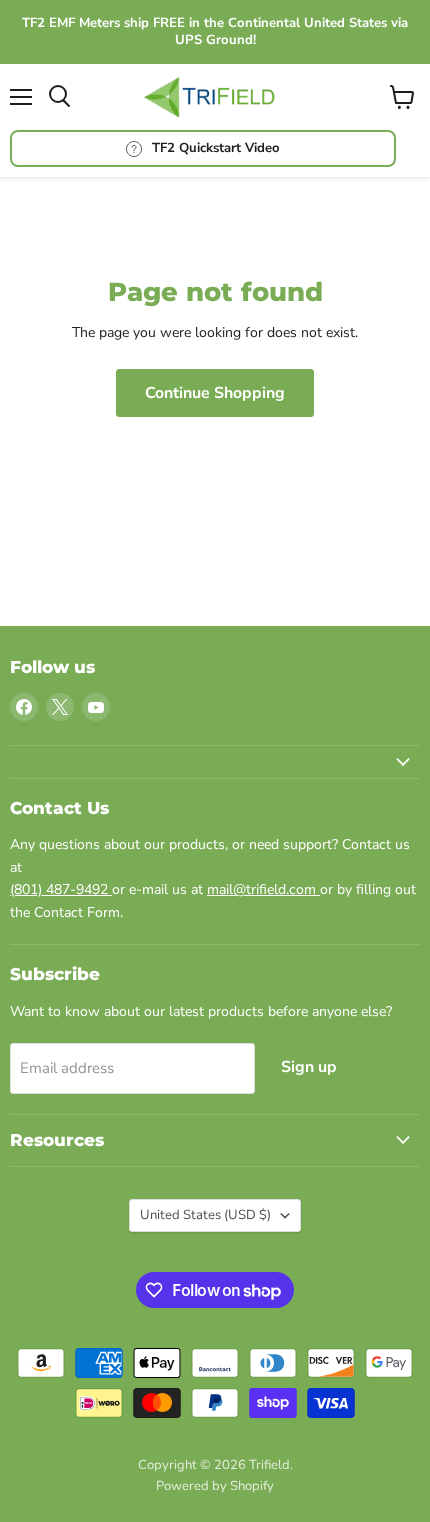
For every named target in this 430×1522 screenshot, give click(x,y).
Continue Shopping (215, 393)
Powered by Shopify (215, 1486)
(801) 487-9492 (61, 889)
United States (205, 1215)
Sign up (309, 1067)
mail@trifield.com (263, 889)
